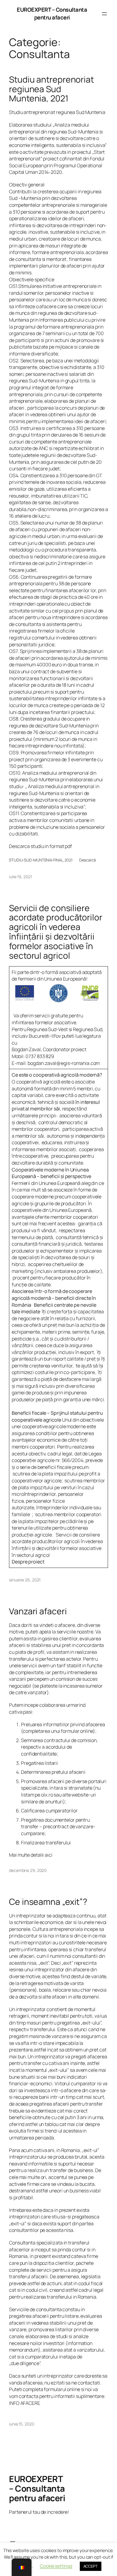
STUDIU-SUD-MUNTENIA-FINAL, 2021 (41, 860)
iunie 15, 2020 (22, 2424)
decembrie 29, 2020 (28, 1870)
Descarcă (87, 860)
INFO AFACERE (25, 2403)
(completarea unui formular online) (58, 1731)
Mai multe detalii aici (31, 1855)
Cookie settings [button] (56, 2566)
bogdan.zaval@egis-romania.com (64, 1063)
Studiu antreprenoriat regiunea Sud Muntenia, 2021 (51, 89)
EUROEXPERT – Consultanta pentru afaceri (52, 13)
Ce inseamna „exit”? (48, 1902)
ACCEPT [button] (91, 2566)
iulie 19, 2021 (21, 877)
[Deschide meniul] (104, 14)
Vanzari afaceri (38, 1611)
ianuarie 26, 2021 (25, 1580)
